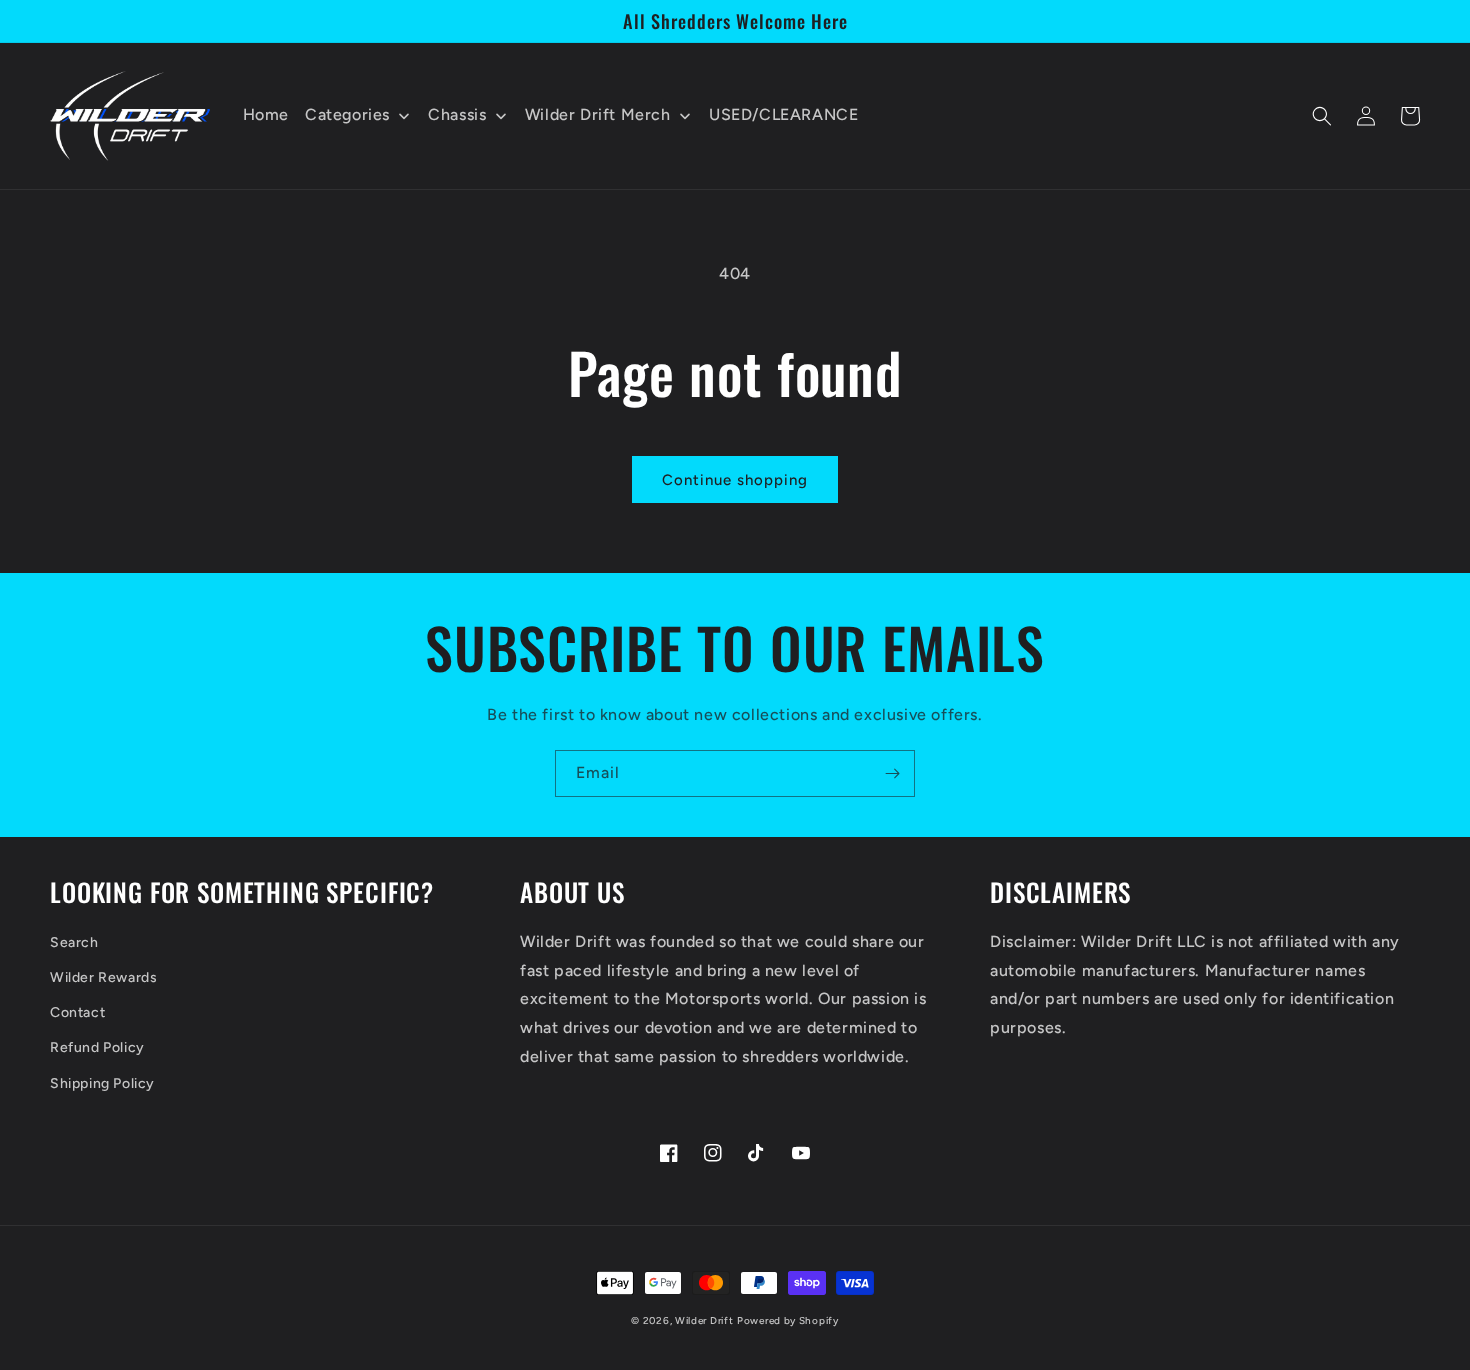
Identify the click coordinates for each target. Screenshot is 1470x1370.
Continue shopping (735, 480)
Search (74, 942)
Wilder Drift (704, 1320)
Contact (77, 1012)
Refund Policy (97, 1047)
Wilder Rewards (103, 977)
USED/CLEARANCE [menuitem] (783, 114)
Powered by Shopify (788, 1320)
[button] (1322, 116)
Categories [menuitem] (347, 114)
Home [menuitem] (266, 114)
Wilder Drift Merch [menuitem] (598, 114)
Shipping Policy (102, 1083)
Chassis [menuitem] (457, 114)
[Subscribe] (892, 773)
